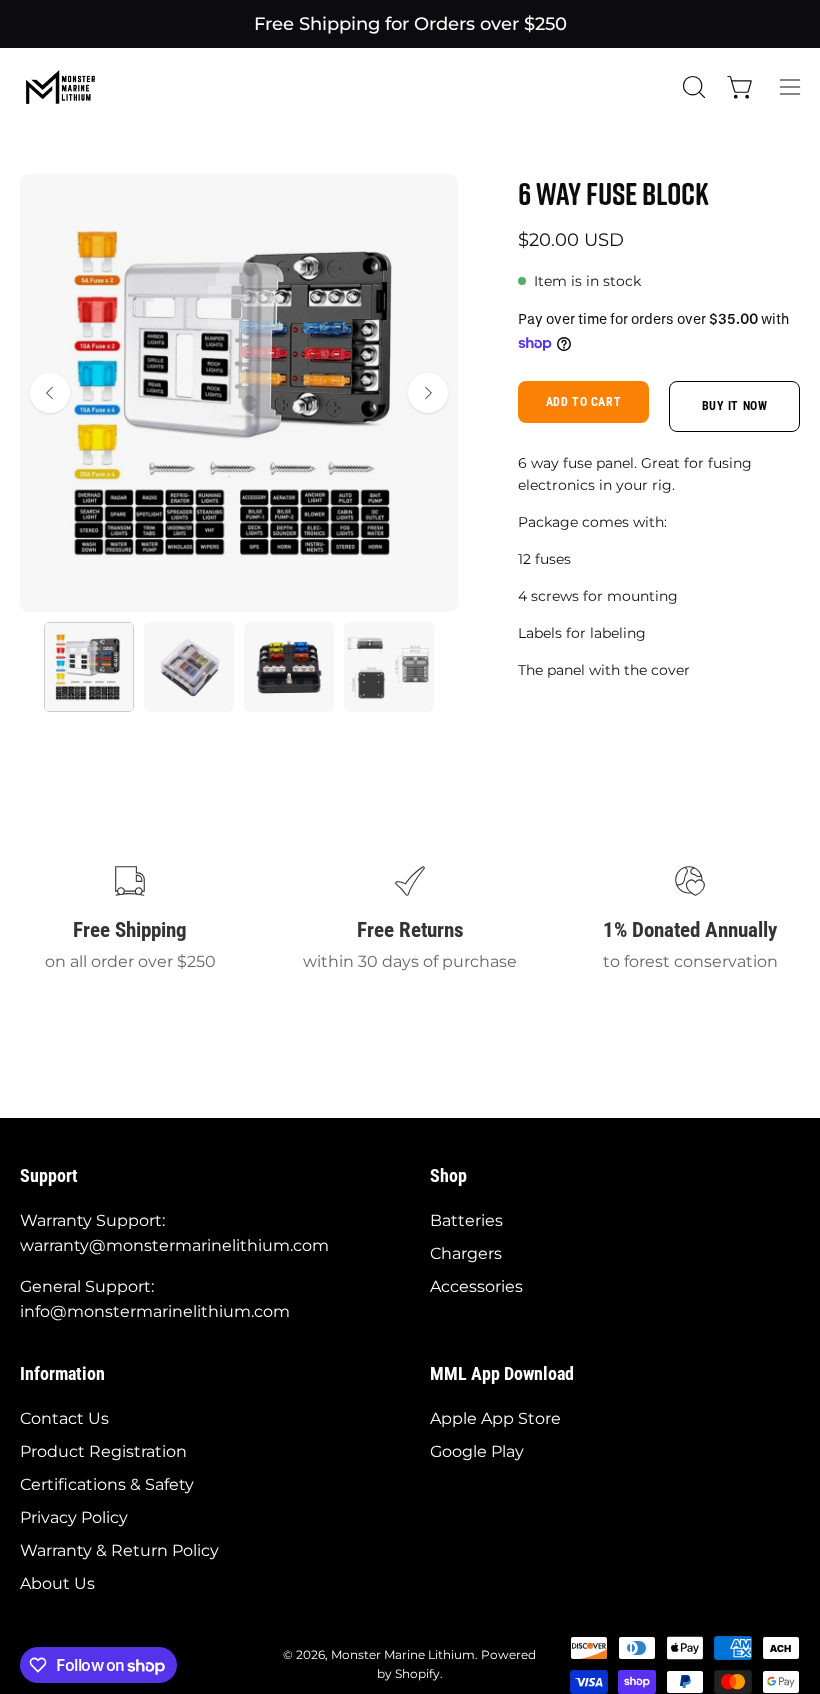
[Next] (428, 393)
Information (62, 1374)
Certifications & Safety (107, 1484)
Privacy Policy (74, 1517)
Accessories (476, 1286)
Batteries (466, 1220)
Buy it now (735, 406)
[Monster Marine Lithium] (70, 87)
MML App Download (502, 1374)
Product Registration (103, 1451)
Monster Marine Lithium (403, 1654)
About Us (57, 1583)
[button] (692, 87)
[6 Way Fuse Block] (89, 667)
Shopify (417, 1673)
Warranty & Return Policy (119, 1550)
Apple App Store (495, 1418)
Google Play (477, 1451)
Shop (448, 1176)
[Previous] (50, 393)
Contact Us (64, 1418)
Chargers (466, 1253)
